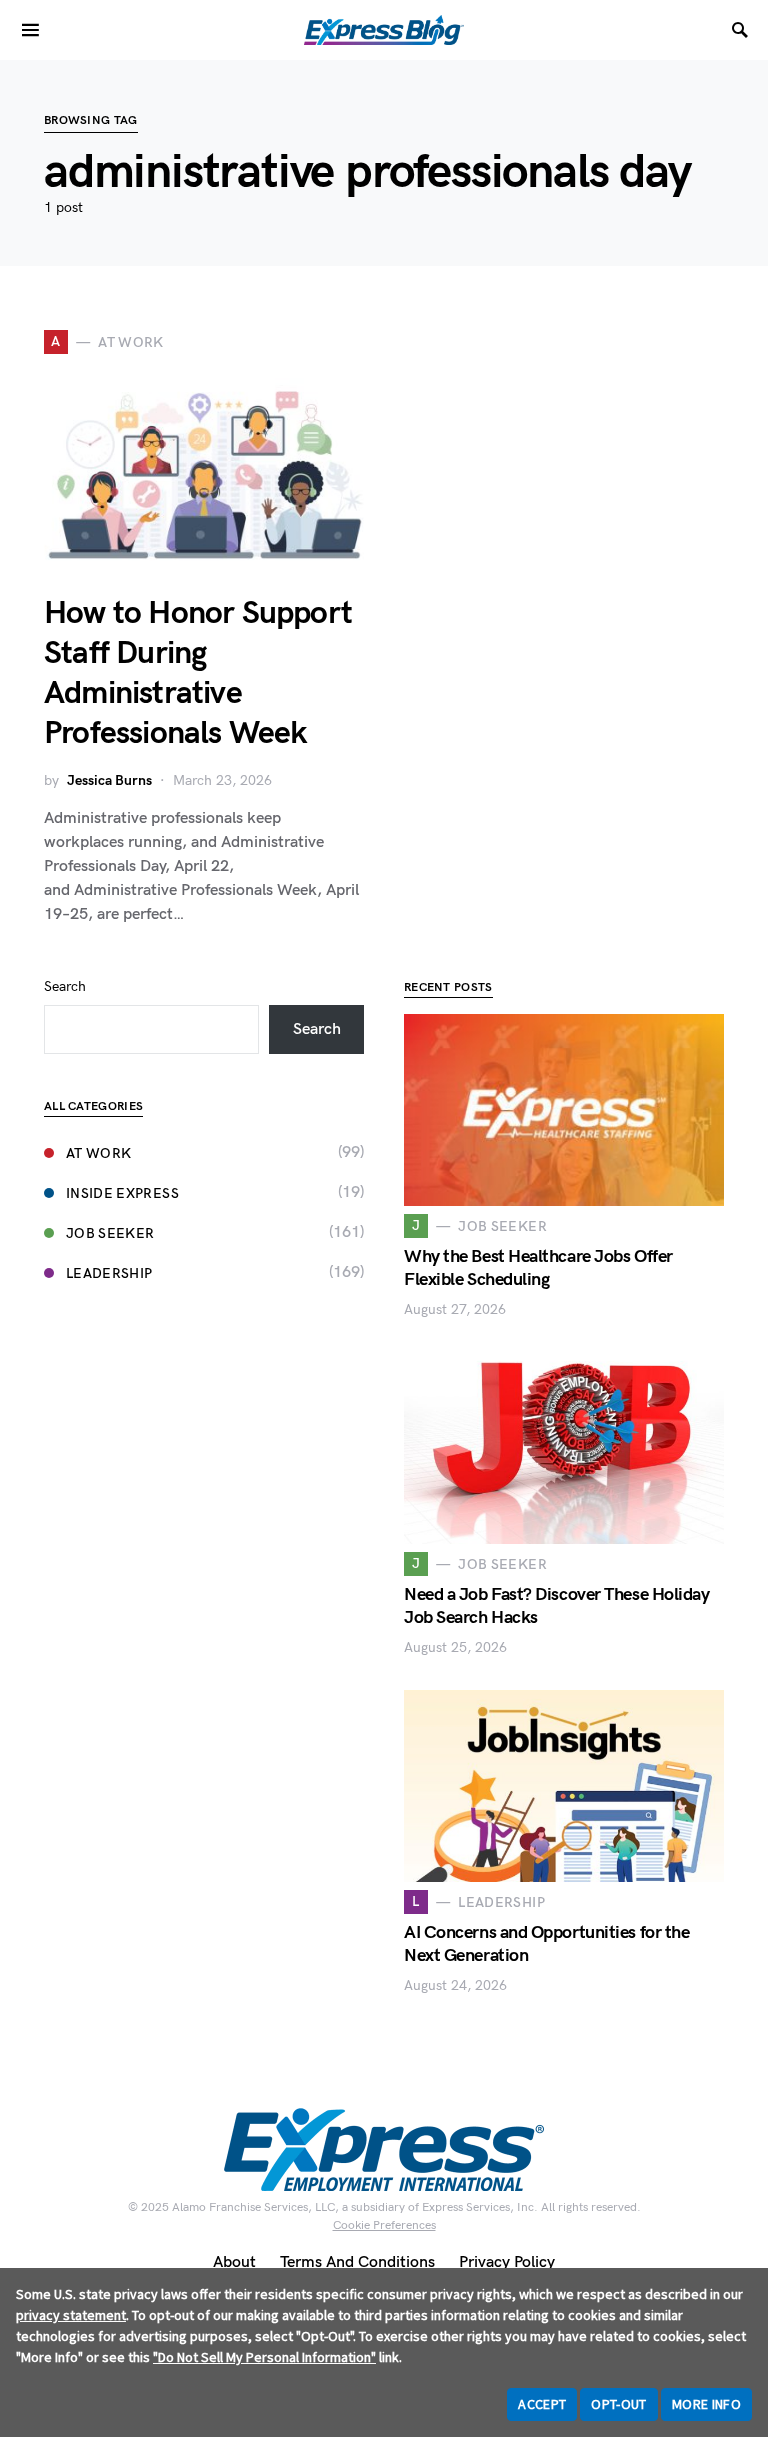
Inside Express (122, 1193)
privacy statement (71, 2315)
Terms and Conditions (357, 2262)
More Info (706, 2404)
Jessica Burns (109, 780)
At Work (98, 1153)
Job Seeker (110, 1233)
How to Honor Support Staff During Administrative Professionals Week (198, 673)
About (234, 2262)
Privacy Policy (507, 2262)
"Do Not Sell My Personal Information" (264, 2357)
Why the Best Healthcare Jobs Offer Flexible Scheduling (538, 1268)
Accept (542, 2404)
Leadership (109, 1273)
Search (65, 986)
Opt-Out (618, 2404)
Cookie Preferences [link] (384, 2225)
